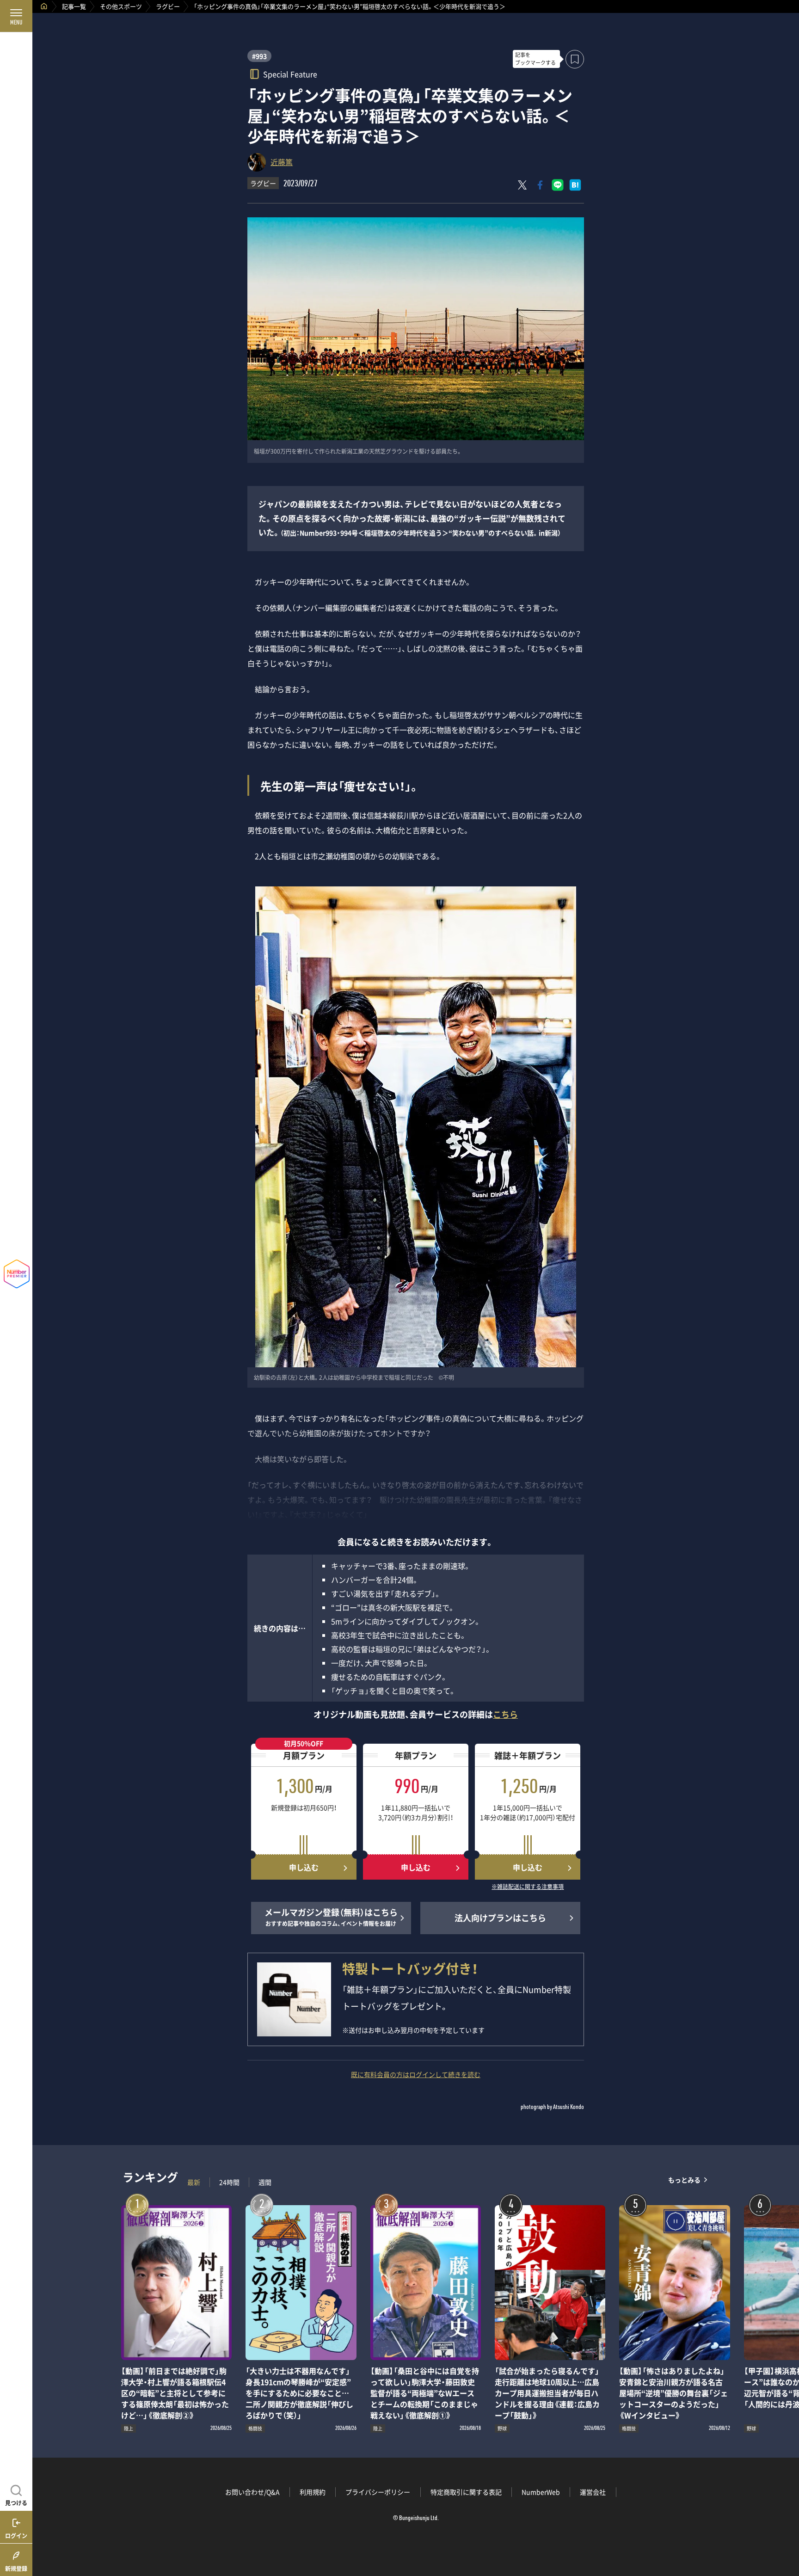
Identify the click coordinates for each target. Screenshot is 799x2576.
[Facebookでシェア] (540, 185)
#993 (259, 56)
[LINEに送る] (558, 185)
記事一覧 (74, 6)
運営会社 (593, 2492)
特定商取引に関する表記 (466, 2492)
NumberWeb (541, 2492)
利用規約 (313, 2492)
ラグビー (168, 6)
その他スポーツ (121, 6)
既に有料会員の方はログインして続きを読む (416, 2074)
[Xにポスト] (522, 185)
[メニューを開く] (16, 16)
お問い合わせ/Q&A (252, 2492)
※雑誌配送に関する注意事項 (528, 1887)
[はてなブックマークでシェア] (575, 185)
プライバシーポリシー (378, 2492)
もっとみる (684, 2180)
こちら (505, 1714)
